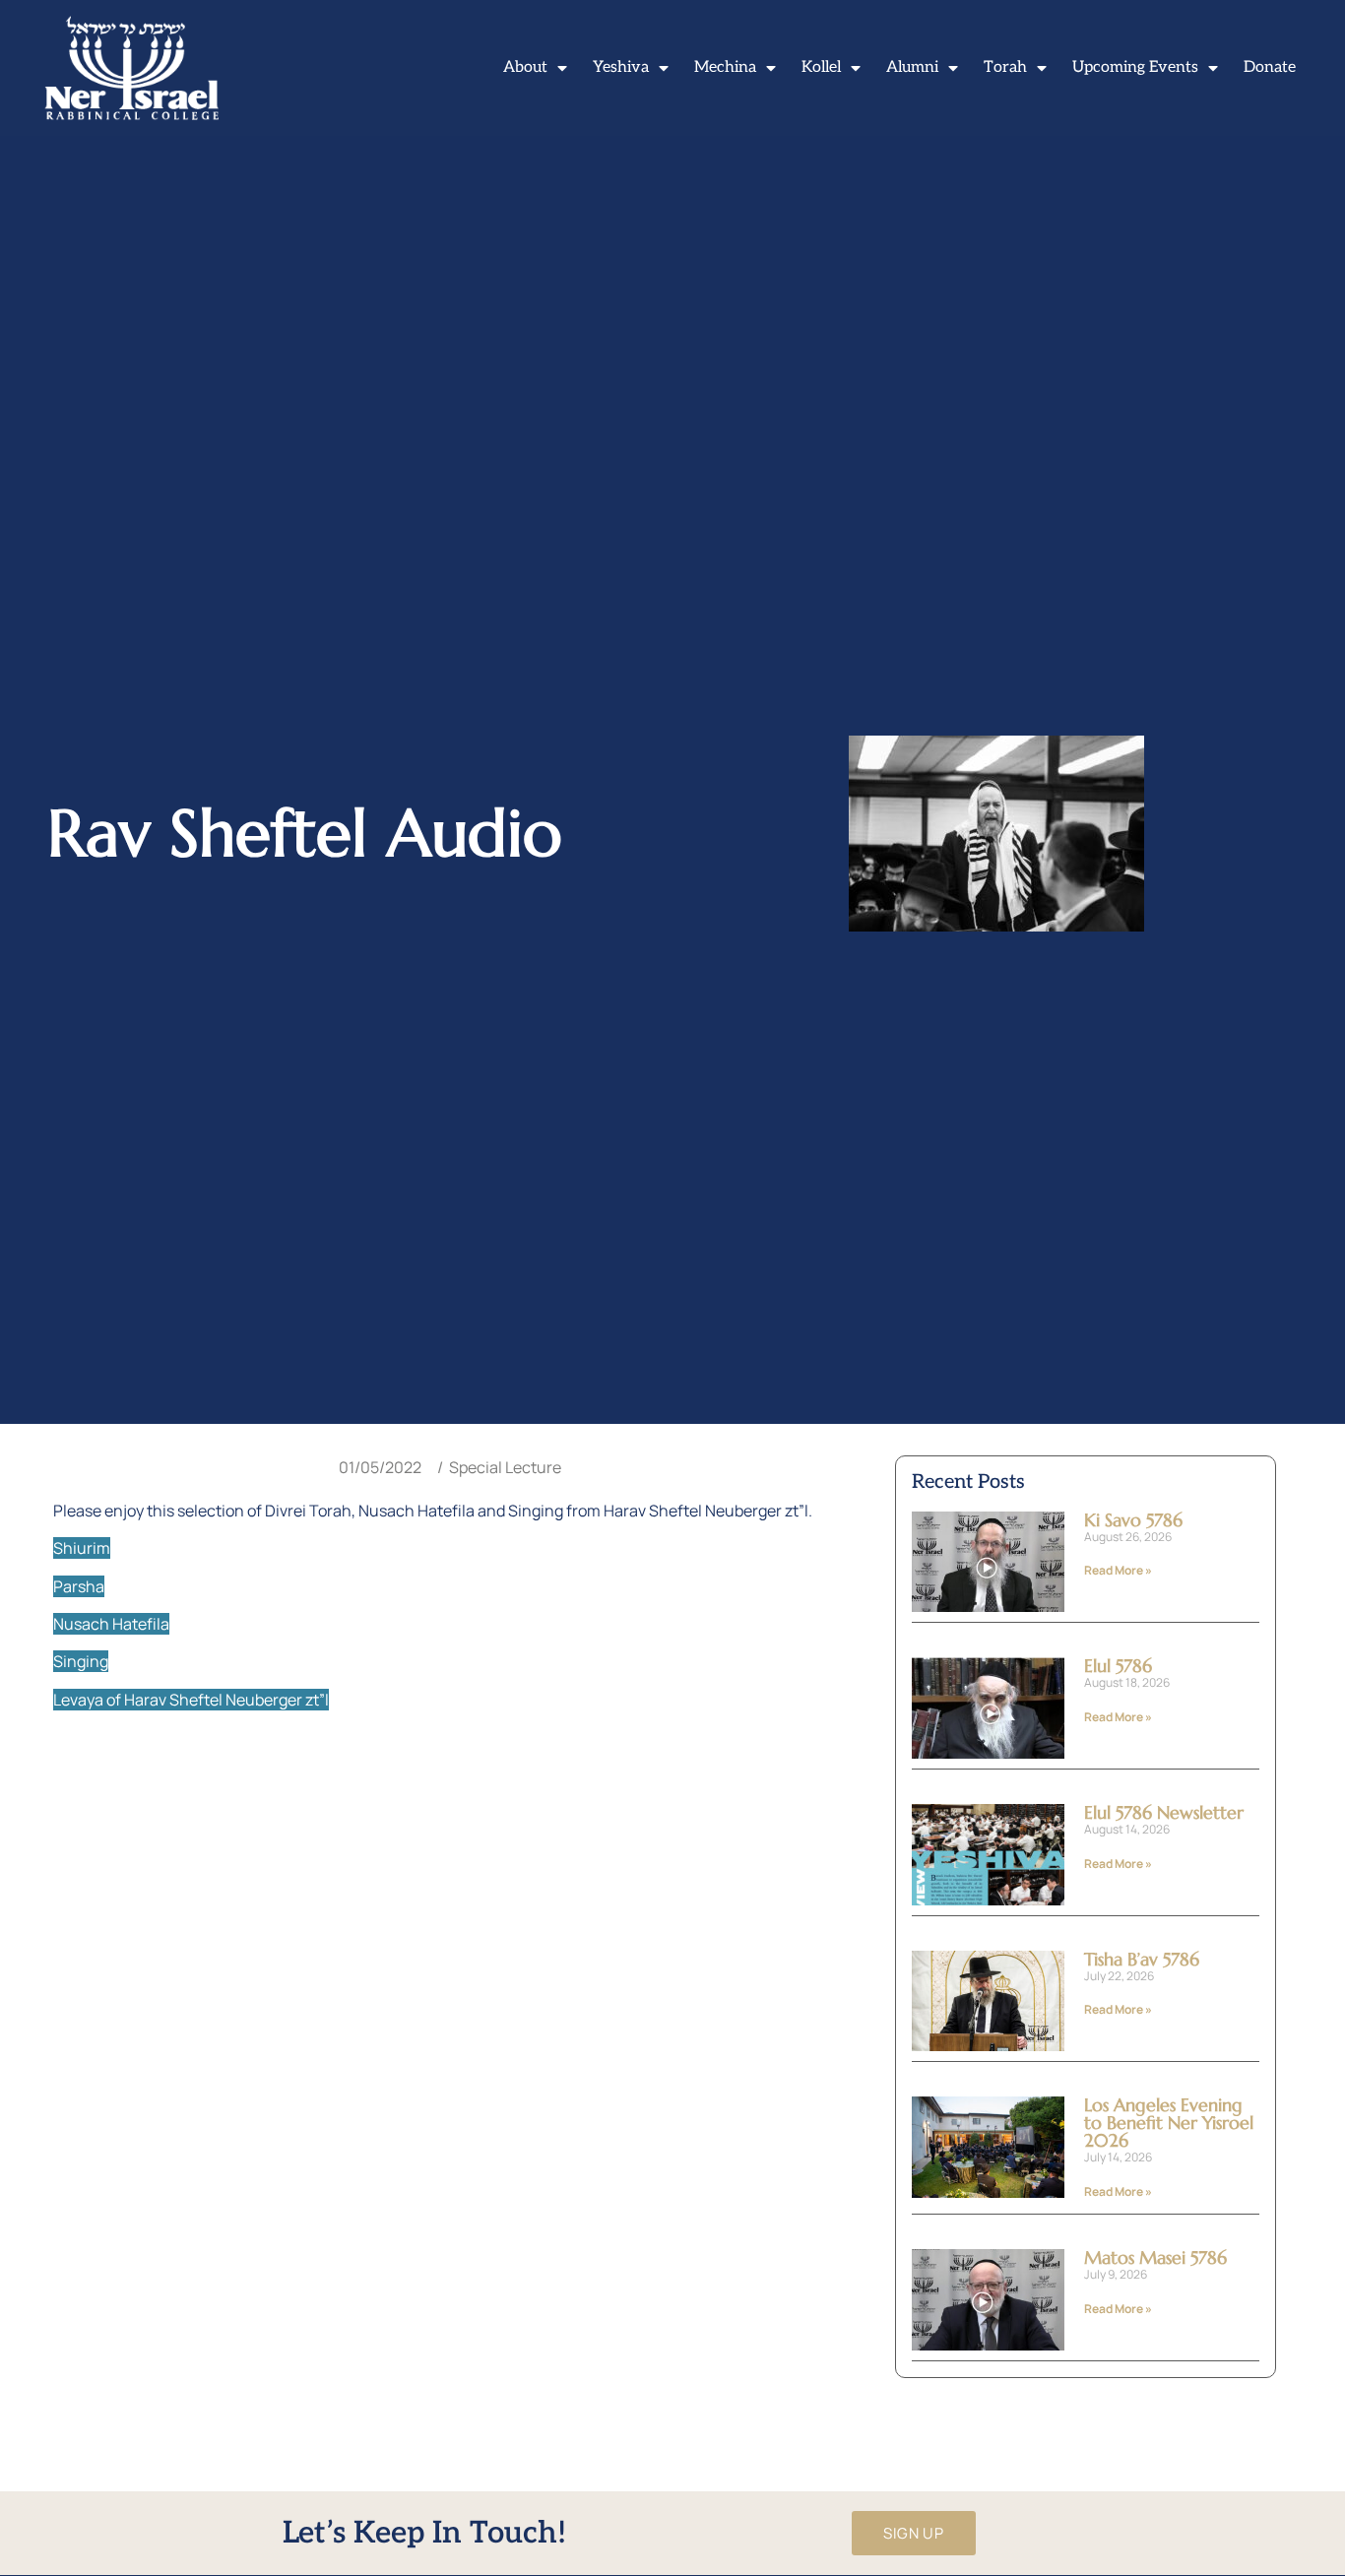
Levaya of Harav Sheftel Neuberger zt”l (191, 1700)
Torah (1005, 67)
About (525, 67)
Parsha (79, 1586)
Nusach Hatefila (111, 1624)
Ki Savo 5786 (1133, 1520)
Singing (81, 1661)
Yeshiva (621, 67)
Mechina (725, 67)
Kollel (821, 67)
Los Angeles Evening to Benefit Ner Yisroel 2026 (1169, 2123)
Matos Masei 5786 (1155, 2257)
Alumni (912, 67)
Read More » (1118, 1570)
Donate (1270, 67)
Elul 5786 (1118, 1666)
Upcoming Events (1135, 67)
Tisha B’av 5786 (1142, 1959)
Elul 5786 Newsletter (1164, 1812)
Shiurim (82, 1548)
